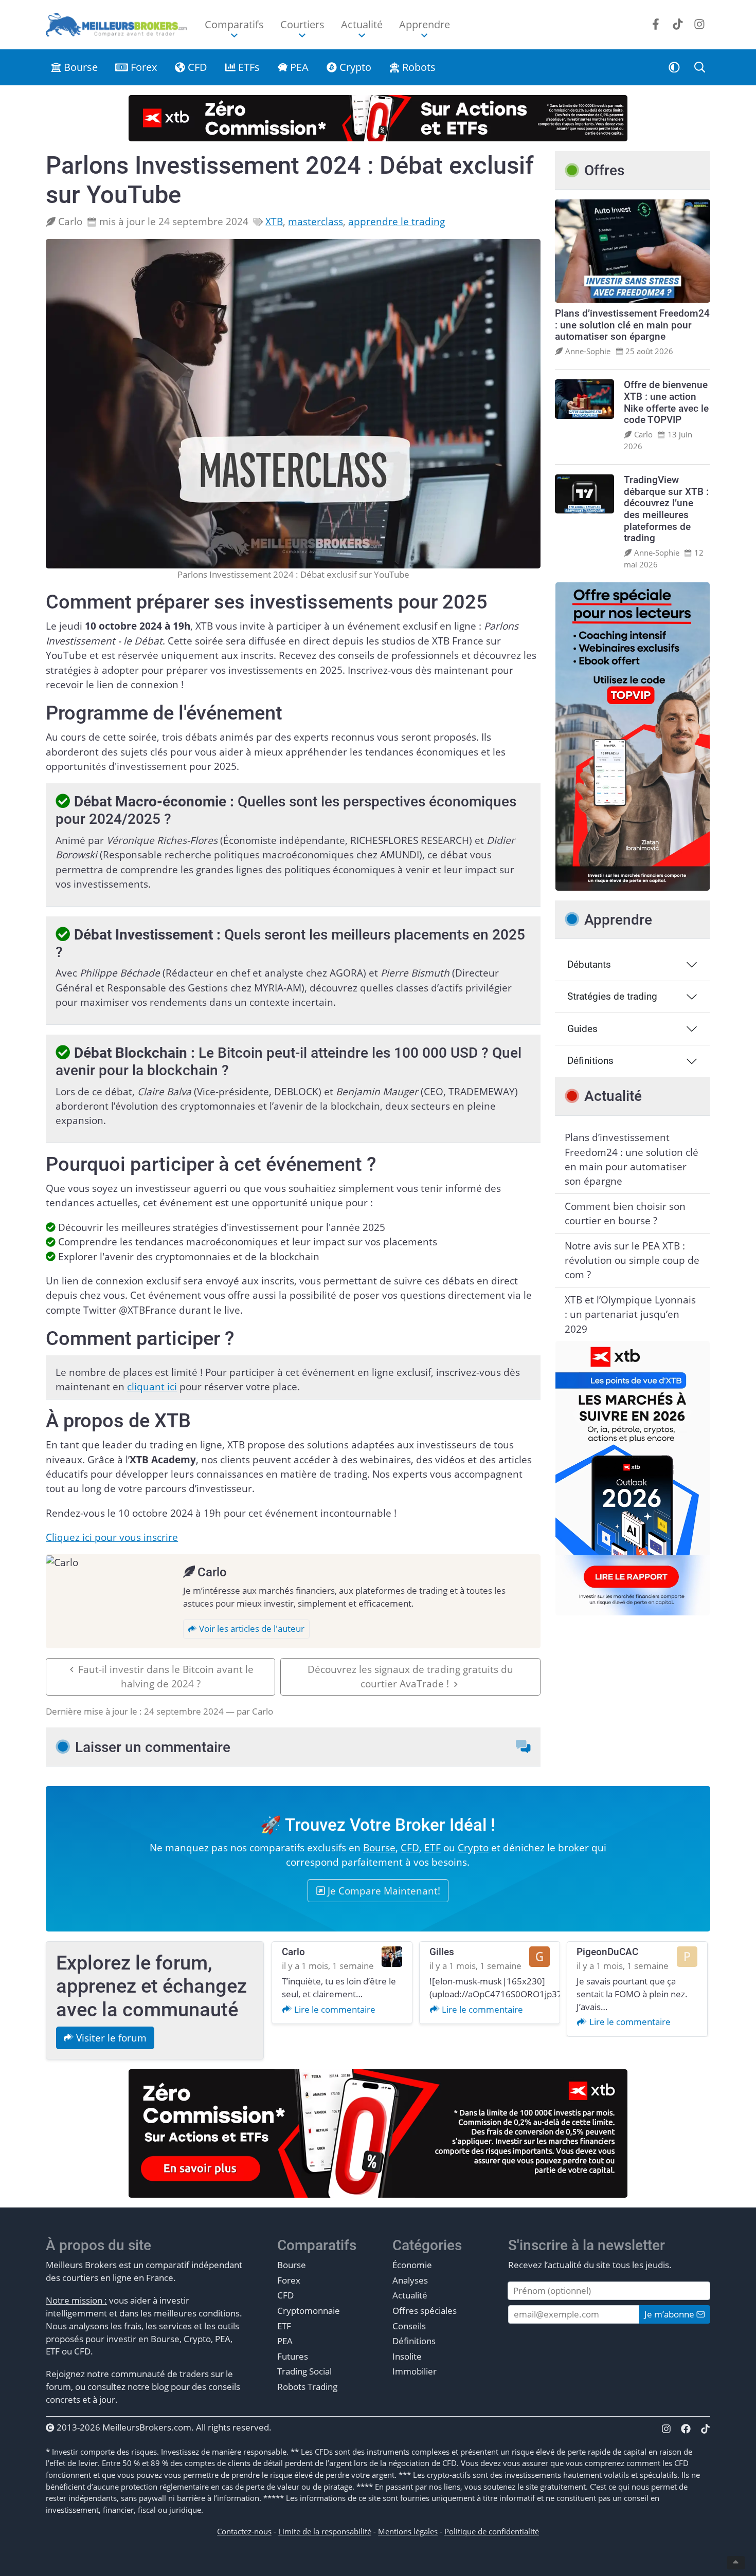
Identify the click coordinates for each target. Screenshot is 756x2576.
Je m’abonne (670, 2314)
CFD (196, 67)
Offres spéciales (425, 2311)
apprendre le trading (397, 222)
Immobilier (415, 2371)
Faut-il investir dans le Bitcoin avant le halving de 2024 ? (166, 1677)
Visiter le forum (110, 2038)
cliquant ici (152, 1387)
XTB (274, 222)
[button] (674, 67)
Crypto (354, 67)
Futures (293, 2356)
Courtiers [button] (302, 24)
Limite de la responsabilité (325, 2531)
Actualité (410, 2295)
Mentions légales (408, 2531)
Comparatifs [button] (234, 24)
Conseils (409, 2326)
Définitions (590, 1061)
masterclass (316, 222)
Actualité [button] (362, 24)
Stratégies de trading (612, 996)
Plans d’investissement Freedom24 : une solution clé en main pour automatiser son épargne (632, 1159)
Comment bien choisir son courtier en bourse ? (625, 1213)
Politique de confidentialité (492, 2531)
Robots (418, 67)
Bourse (79, 67)
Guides (582, 1029)
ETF (433, 1848)
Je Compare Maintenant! (383, 1891)
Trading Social (304, 2371)
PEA (298, 67)
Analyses (410, 2280)
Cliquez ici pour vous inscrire (112, 1537)
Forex (142, 67)
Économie (412, 2265)
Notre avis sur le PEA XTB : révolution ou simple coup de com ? (632, 1261)
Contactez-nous (244, 2531)
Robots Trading (307, 2387)
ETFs (248, 67)
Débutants (589, 964)
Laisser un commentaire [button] (153, 1747)
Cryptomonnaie (309, 2311)
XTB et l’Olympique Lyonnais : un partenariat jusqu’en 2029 (630, 1314)
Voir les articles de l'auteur (251, 1629)
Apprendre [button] (425, 24)
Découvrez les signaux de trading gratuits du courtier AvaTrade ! (410, 1677)
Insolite (407, 2356)
